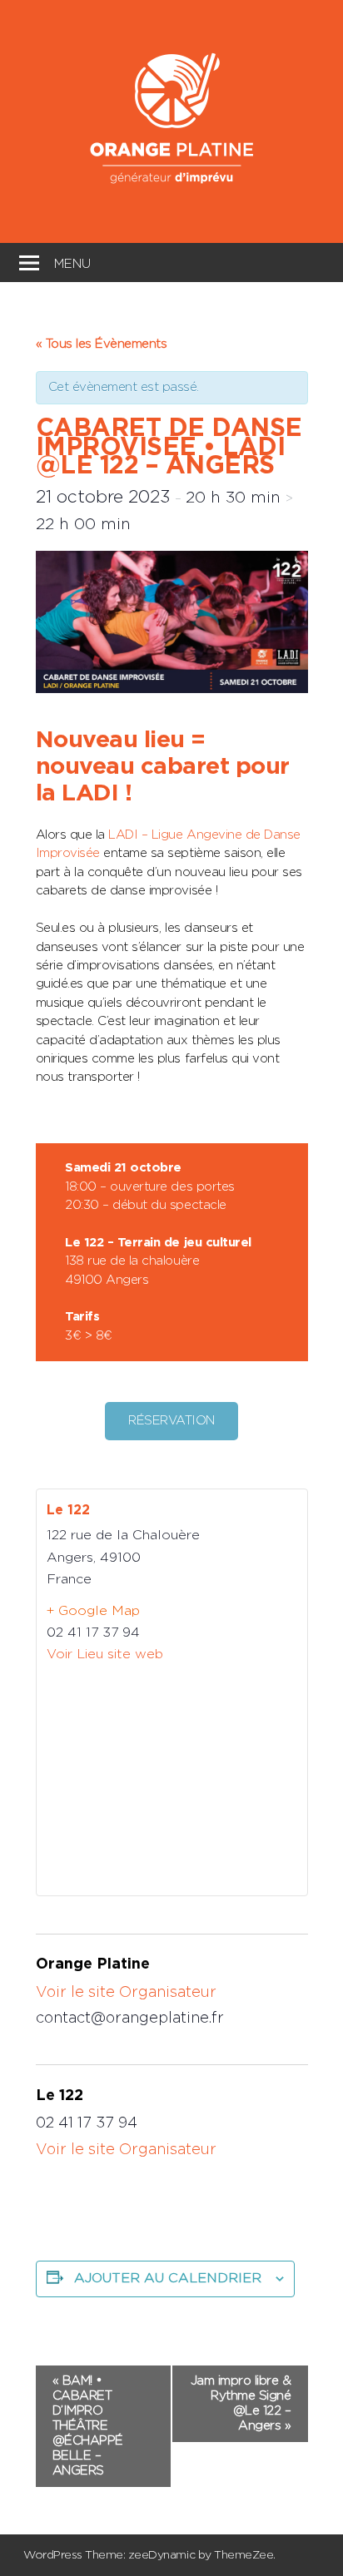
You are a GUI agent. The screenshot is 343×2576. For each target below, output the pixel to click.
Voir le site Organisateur (126, 1993)
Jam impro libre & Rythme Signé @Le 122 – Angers (241, 2403)
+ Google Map (93, 1611)
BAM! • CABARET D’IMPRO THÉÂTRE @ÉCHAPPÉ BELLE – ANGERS (88, 2426)
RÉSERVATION (171, 1421)
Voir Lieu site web (105, 1654)
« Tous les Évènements (102, 344)
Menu (72, 262)
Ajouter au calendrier (168, 2278)
